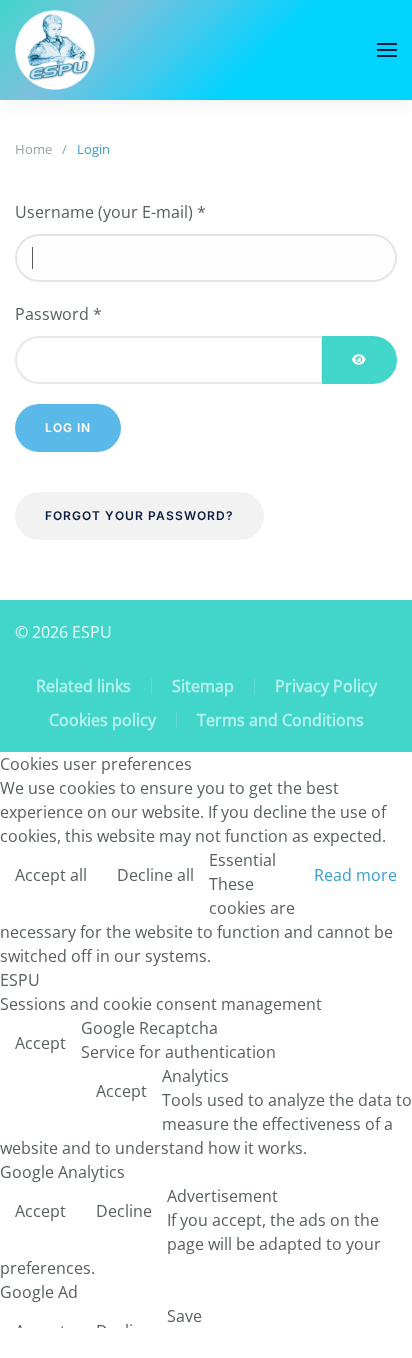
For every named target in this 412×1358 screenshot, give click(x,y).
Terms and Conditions (280, 720)
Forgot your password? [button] (139, 515)
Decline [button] (124, 1211)
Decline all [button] (155, 875)
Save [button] (184, 1316)
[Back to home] (55, 50)
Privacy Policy (326, 686)
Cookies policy (102, 720)
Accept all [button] (51, 875)
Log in (68, 427)
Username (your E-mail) (110, 212)
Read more (355, 875)
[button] (387, 50)
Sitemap (203, 686)
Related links (83, 686)
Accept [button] (40, 1043)
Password (58, 314)
